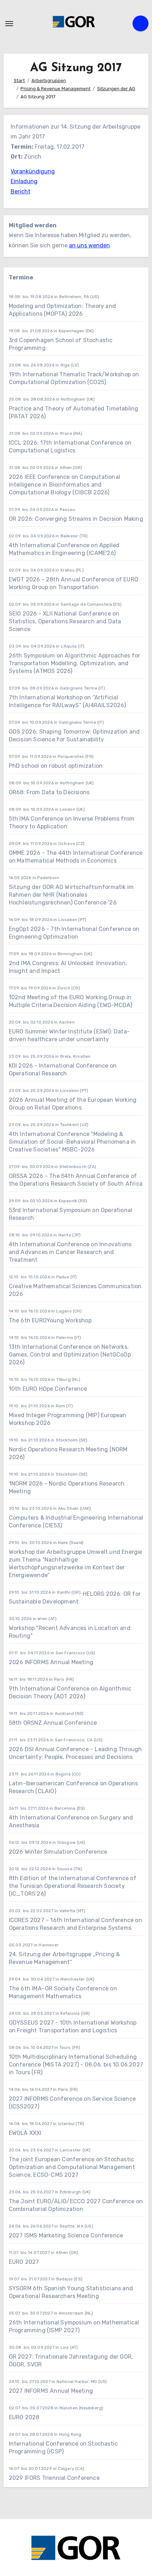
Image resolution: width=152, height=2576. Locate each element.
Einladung (24, 181)
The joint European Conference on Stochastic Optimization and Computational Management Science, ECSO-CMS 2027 (72, 2167)
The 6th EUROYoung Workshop (50, 1320)
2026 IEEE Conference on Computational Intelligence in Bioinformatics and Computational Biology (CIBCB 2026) (65, 485)
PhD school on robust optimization (56, 766)
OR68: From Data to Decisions (49, 792)
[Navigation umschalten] (9, 24)
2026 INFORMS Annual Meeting (51, 1662)
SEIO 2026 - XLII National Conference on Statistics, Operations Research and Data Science (65, 621)
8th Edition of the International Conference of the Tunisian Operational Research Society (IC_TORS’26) (73, 1886)
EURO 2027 (24, 2262)
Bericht (21, 191)
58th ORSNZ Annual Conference (53, 1723)
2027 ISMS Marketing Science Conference (66, 2235)
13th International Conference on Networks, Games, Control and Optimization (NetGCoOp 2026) (70, 1355)
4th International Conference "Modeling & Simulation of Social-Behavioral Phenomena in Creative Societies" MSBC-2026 (72, 1142)
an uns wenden (89, 245)
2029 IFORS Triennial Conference (54, 2478)
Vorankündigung (33, 171)
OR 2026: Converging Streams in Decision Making (76, 519)
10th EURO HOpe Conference (48, 1389)
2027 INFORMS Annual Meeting (51, 2391)
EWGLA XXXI (25, 2133)
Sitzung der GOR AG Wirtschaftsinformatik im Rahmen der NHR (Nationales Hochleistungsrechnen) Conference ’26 (71, 895)
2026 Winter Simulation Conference (58, 1852)
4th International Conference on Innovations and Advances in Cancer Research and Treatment (70, 1252)
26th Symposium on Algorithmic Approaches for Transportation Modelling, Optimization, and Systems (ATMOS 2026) (75, 663)
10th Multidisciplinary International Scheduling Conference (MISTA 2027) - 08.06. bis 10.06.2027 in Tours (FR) (76, 2065)
